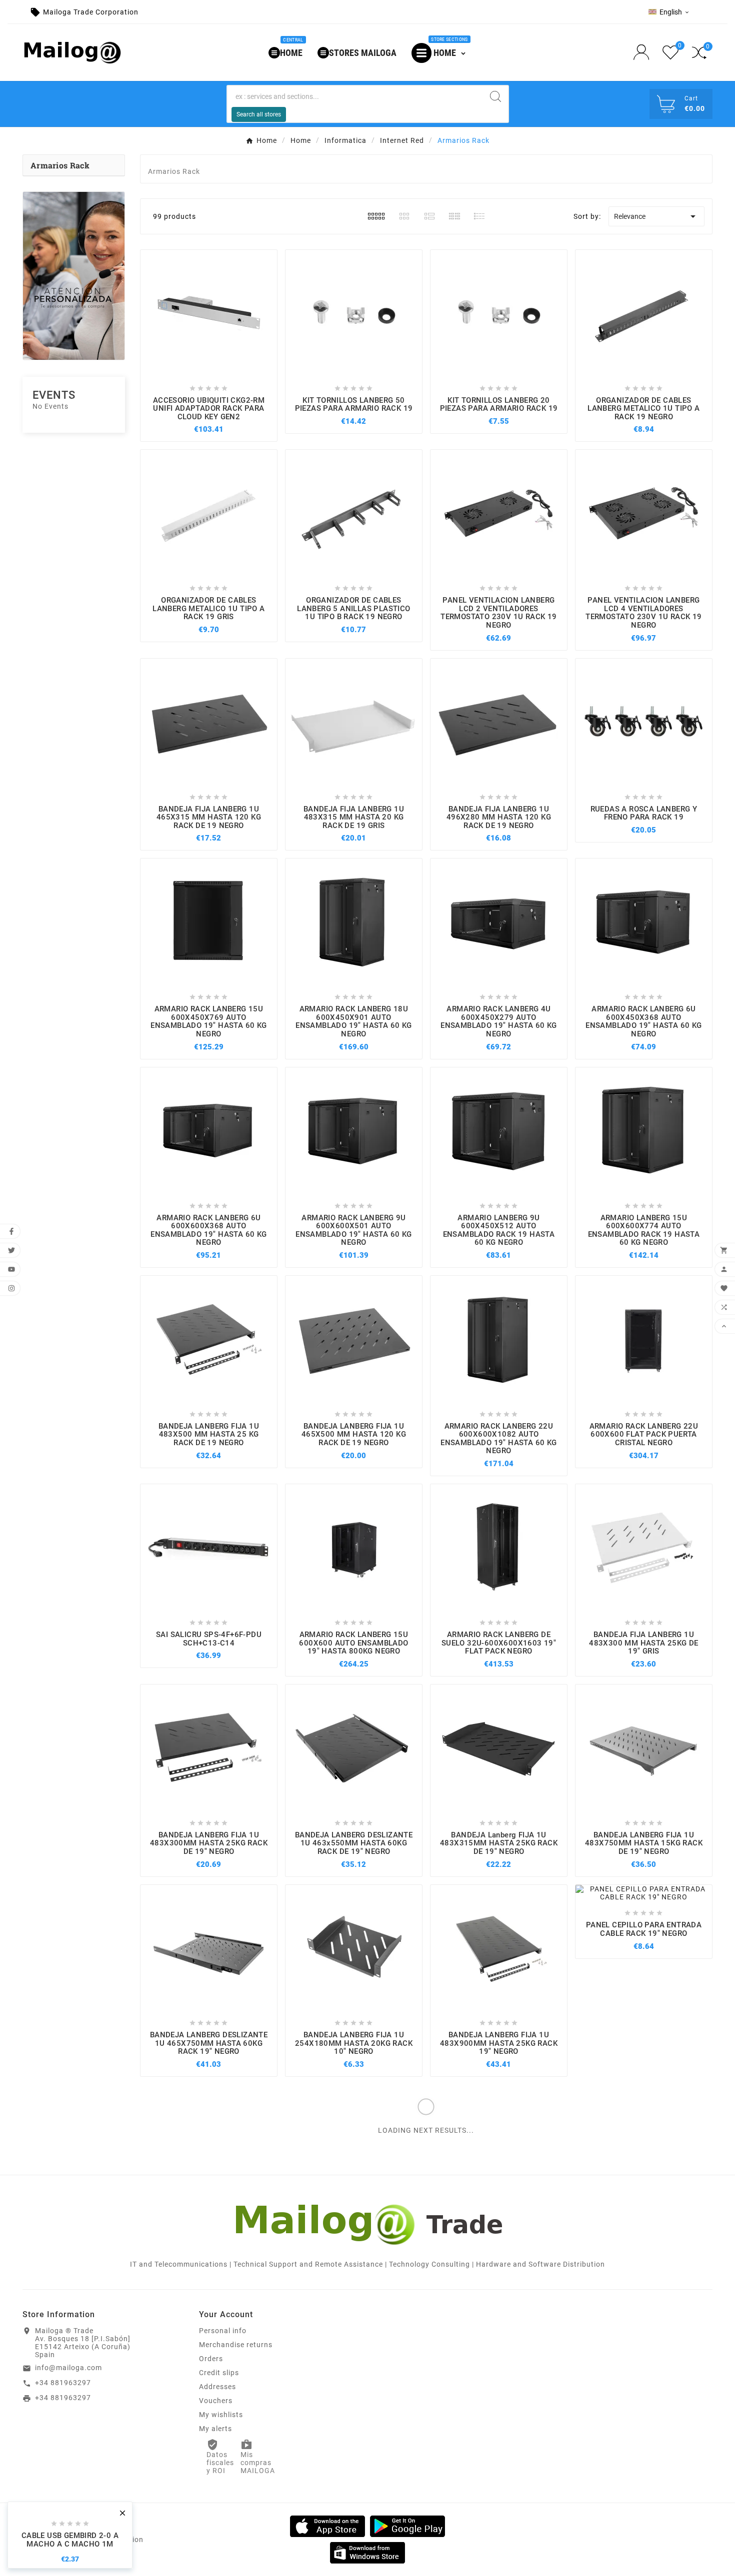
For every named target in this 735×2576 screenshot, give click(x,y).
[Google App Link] (407, 2526)
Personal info (223, 2331)
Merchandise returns (236, 2345)
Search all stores (259, 114)
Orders (211, 2359)
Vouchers (216, 2401)
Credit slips (219, 2373)
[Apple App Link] (327, 2526)
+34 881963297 (63, 2383)
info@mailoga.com (68, 2368)
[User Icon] (644, 52)
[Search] (495, 96)
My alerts (215, 2429)
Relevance (656, 216)
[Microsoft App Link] (367, 2552)
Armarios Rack (60, 165)
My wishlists (221, 2415)
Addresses (217, 2387)
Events (54, 395)
